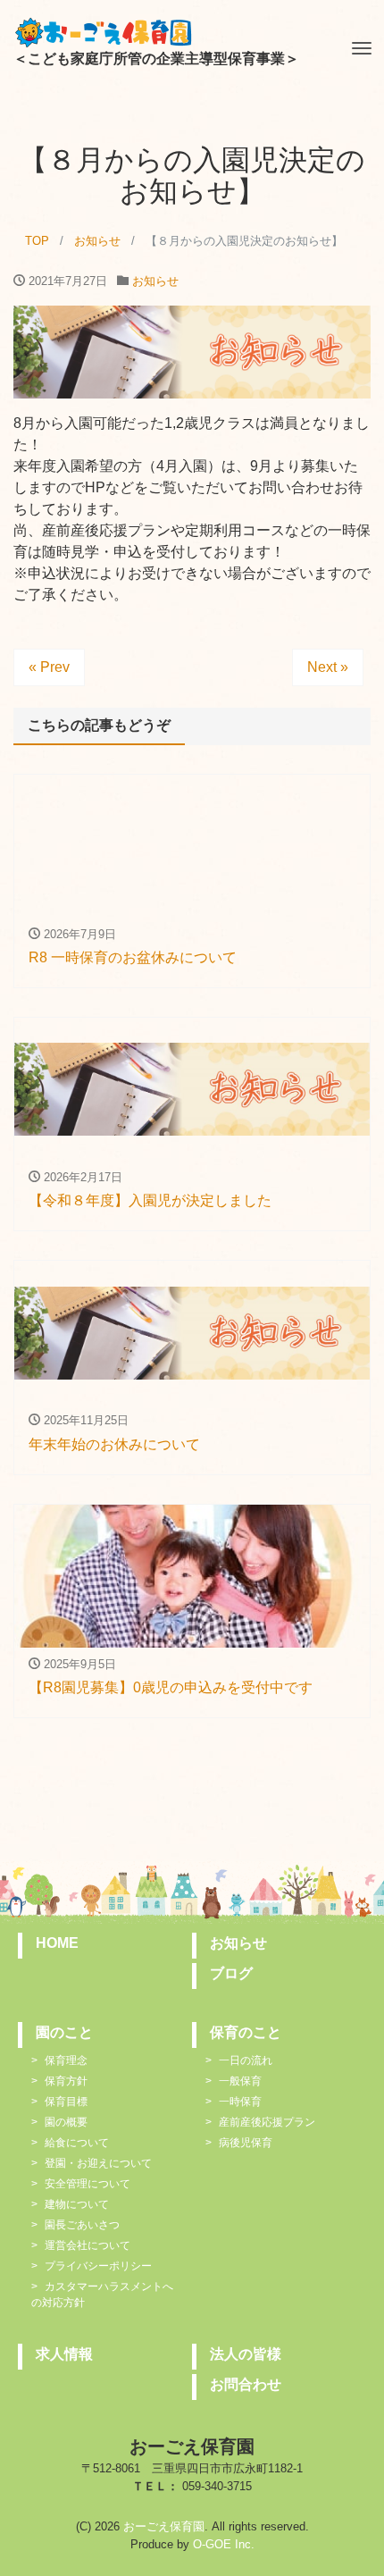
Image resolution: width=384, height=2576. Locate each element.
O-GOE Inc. (224, 2544)
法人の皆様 (246, 2354)
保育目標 (66, 2102)
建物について (77, 2204)
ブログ (231, 1973)
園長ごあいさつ (82, 2225)
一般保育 (240, 2081)
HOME (57, 1943)
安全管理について (88, 2184)
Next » (328, 667)
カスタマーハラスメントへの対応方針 (102, 2295)
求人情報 (64, 2354)
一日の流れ (246, 2060)
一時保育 (240, 2102)
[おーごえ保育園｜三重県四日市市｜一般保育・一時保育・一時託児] (103, 30)
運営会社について (88, 2245)
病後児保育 (246, 2143)
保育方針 (66, 2081)
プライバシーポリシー (98, 2266)
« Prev (49, 667)
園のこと (64, 2032)
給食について (77, 2143)
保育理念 (66, 2060)
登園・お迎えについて (98, 2163)
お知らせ (155, 281)
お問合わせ (246, 2384)
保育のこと (246, 2032)
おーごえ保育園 (164, 2526)
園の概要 (66, 2122)
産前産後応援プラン (267, 2122)
